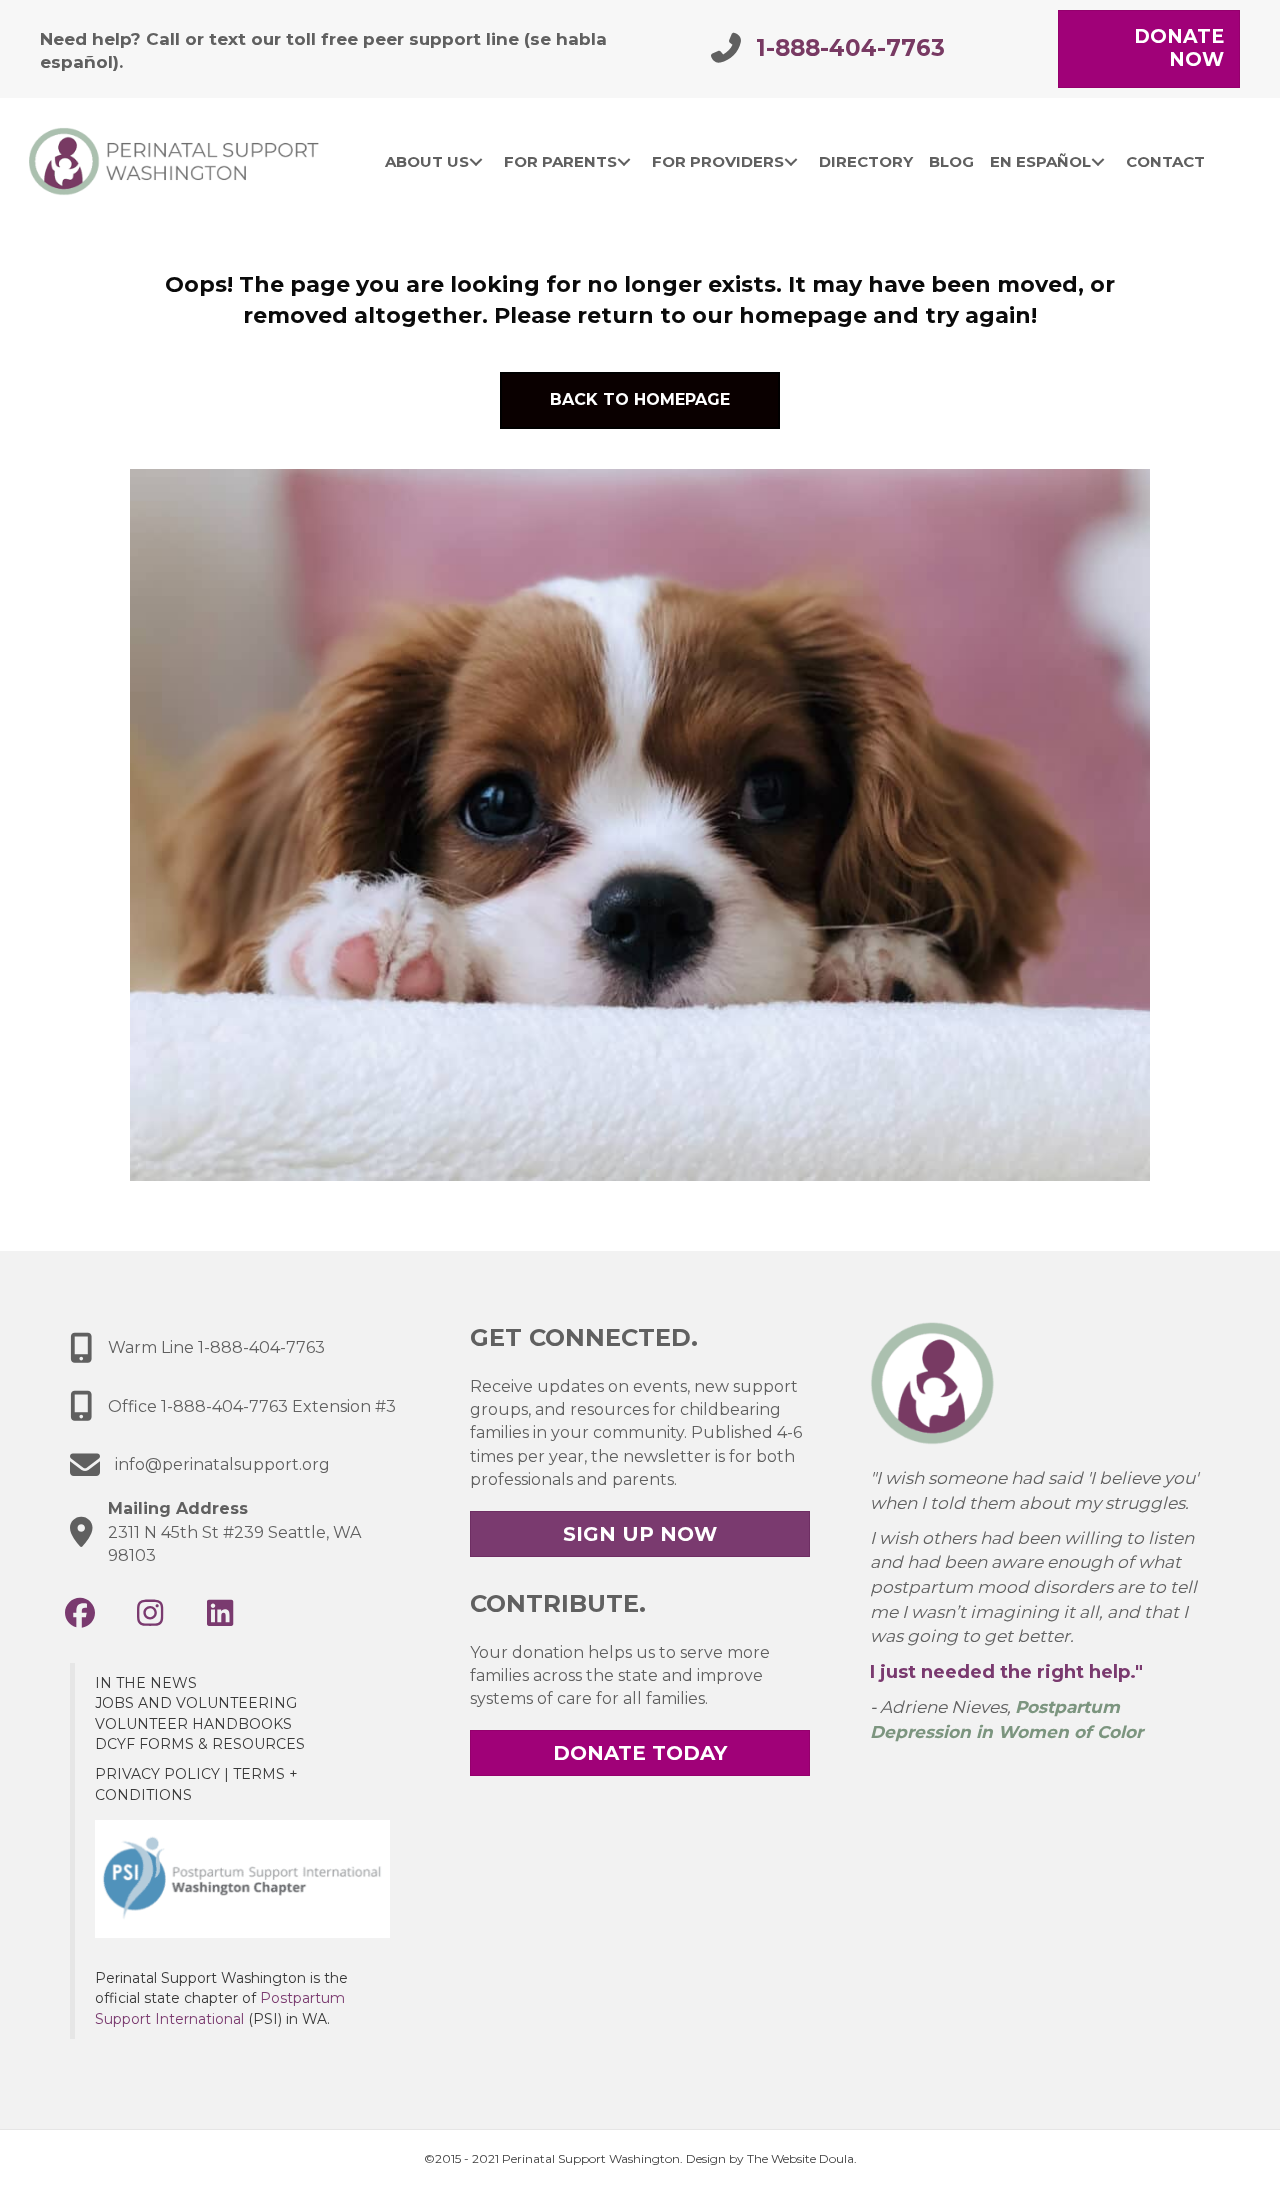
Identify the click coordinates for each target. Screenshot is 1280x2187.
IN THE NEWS (146, 1683)
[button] (80, 1613)
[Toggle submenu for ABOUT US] (475, 162)
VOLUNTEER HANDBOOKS (193, 1724)
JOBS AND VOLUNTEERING (196, 1703)
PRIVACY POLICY (157, 1774)
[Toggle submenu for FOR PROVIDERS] (790, 162)
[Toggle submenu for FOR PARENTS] (623, 162)
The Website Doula (800, 2158)
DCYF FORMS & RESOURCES (200, 1744)
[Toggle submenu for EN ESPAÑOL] (1097, 162)
